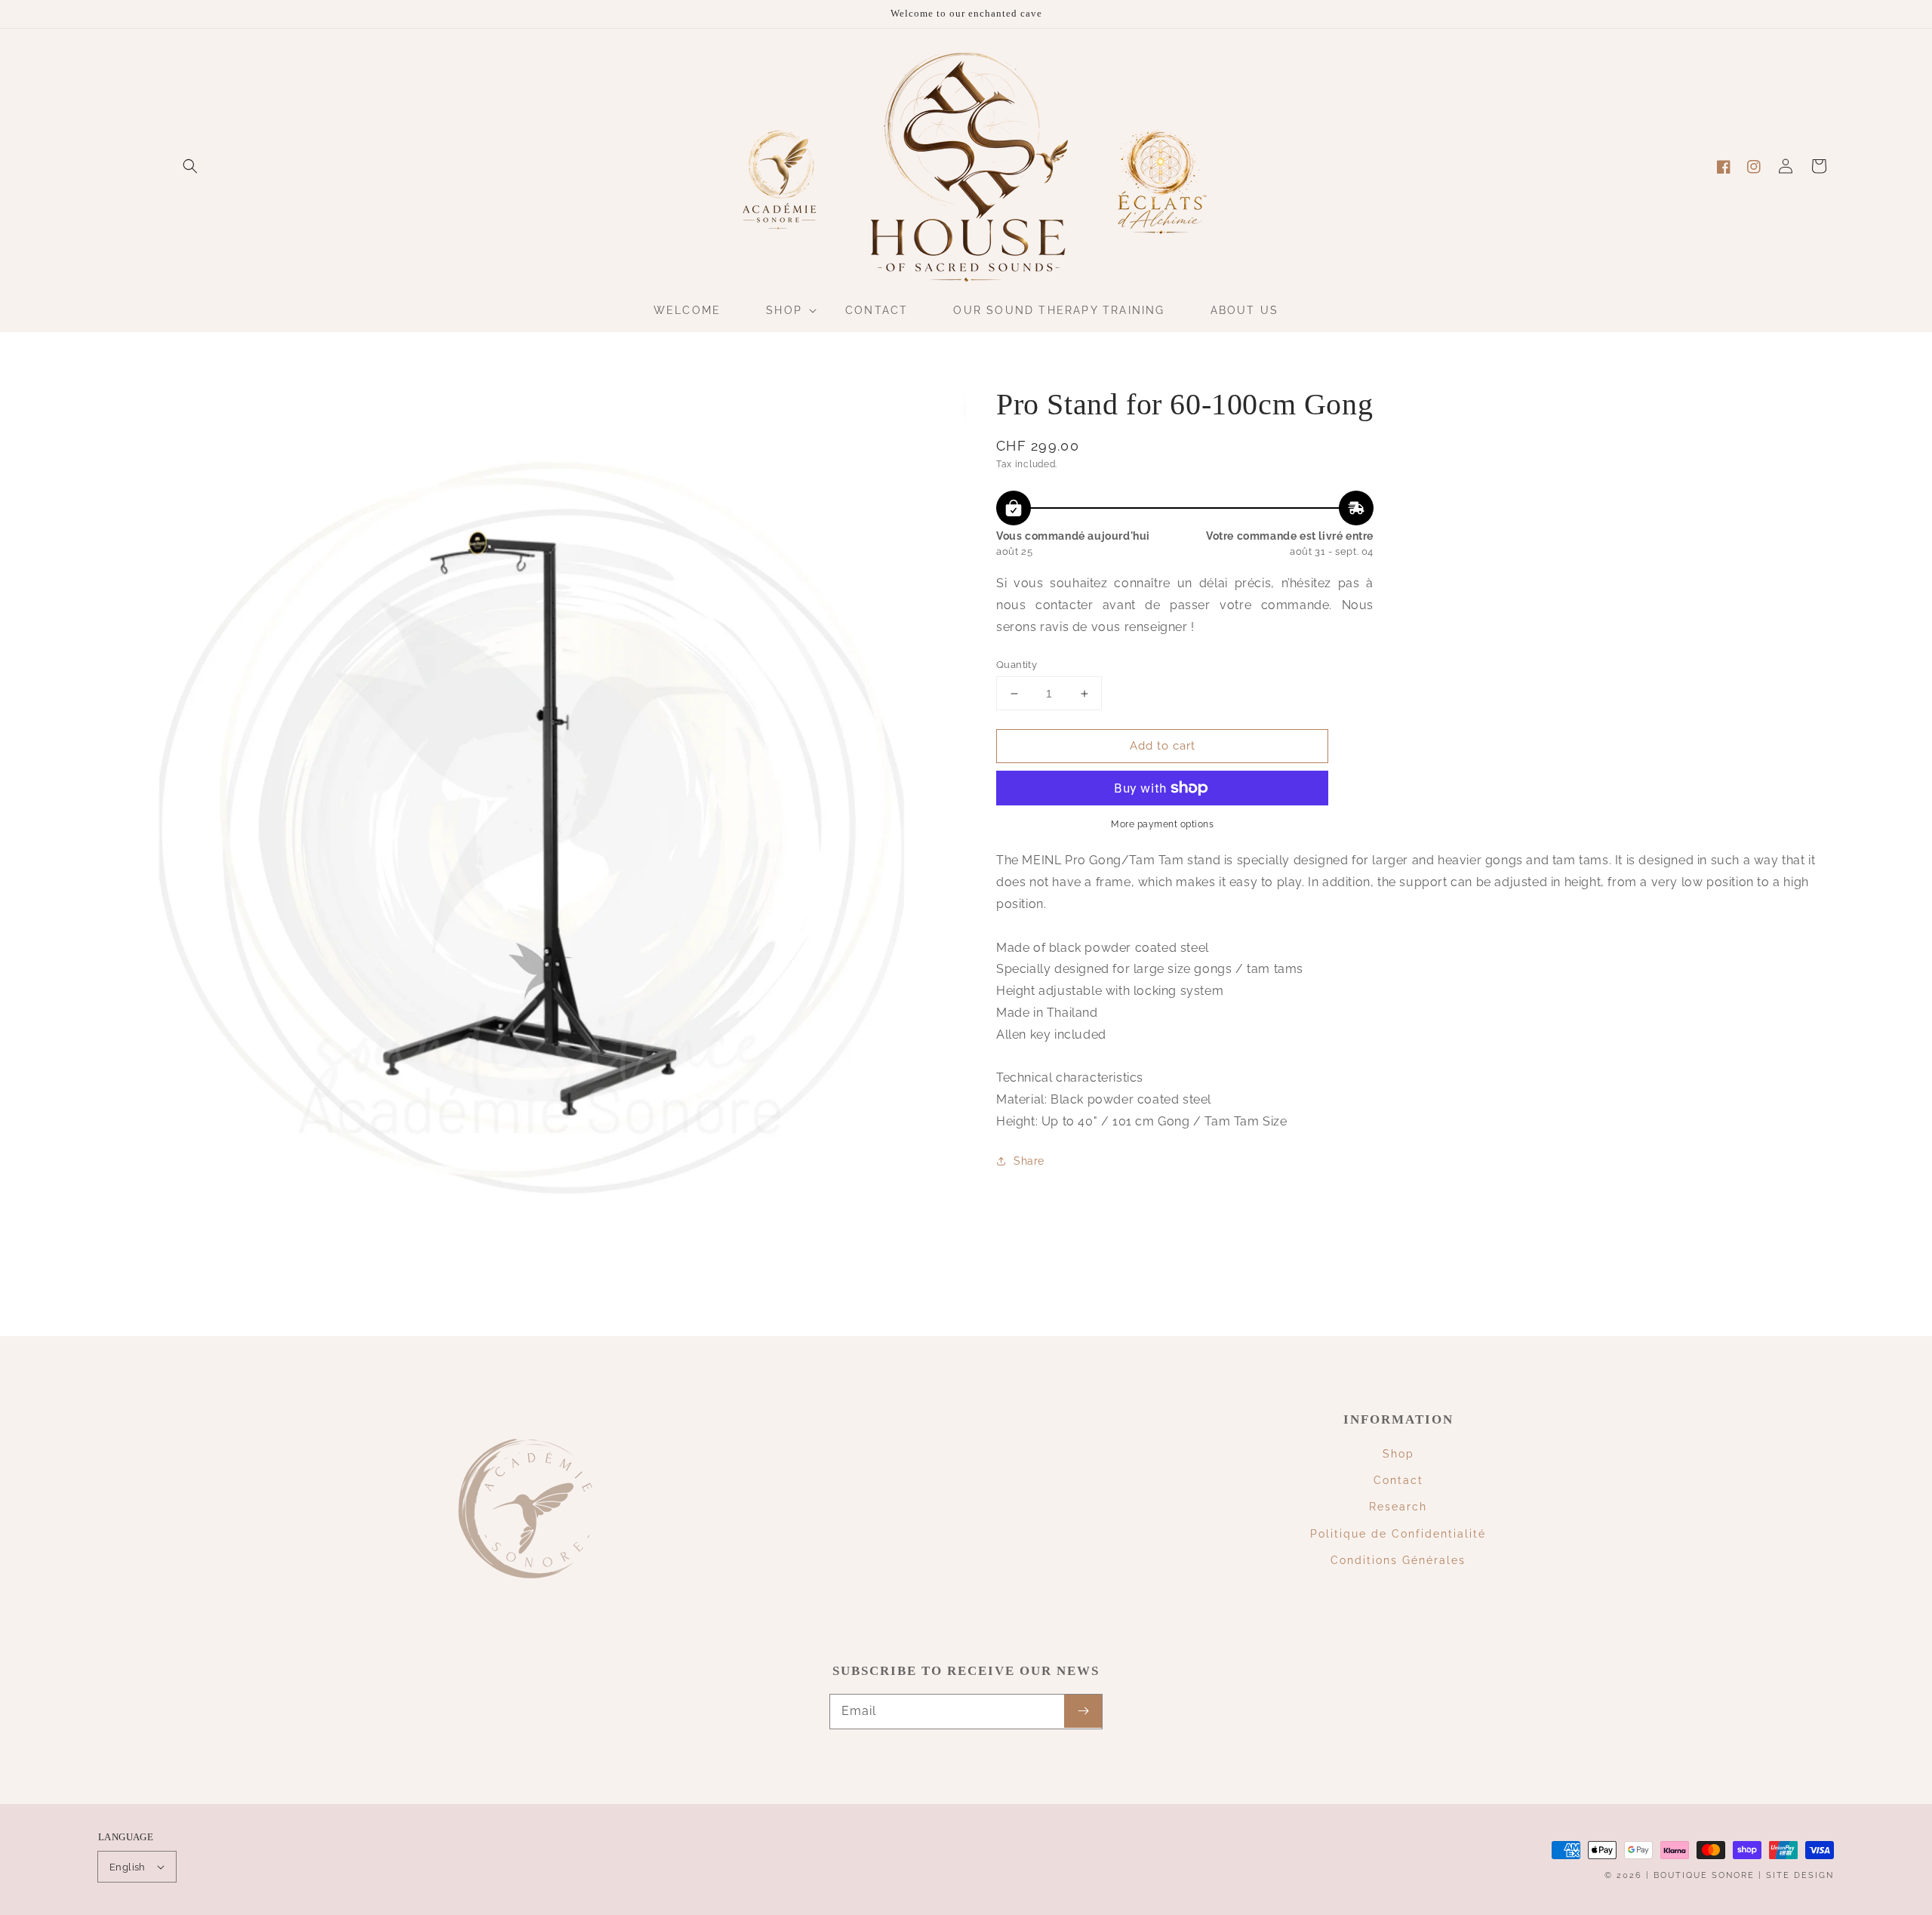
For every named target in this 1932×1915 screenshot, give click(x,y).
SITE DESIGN (1800, 1875)
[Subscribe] (1083, 1711)
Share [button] (1029, 1161)
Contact (1398, 1480)
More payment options (1162, 824)
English (128, 1867)
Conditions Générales (1398, 1560)
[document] (532, 823)
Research (1398, 1507)
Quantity (1017, 665)
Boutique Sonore (1704, 1875)
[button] (190, 166)
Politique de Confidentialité (1398, 1534)
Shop (1398, 1454)
